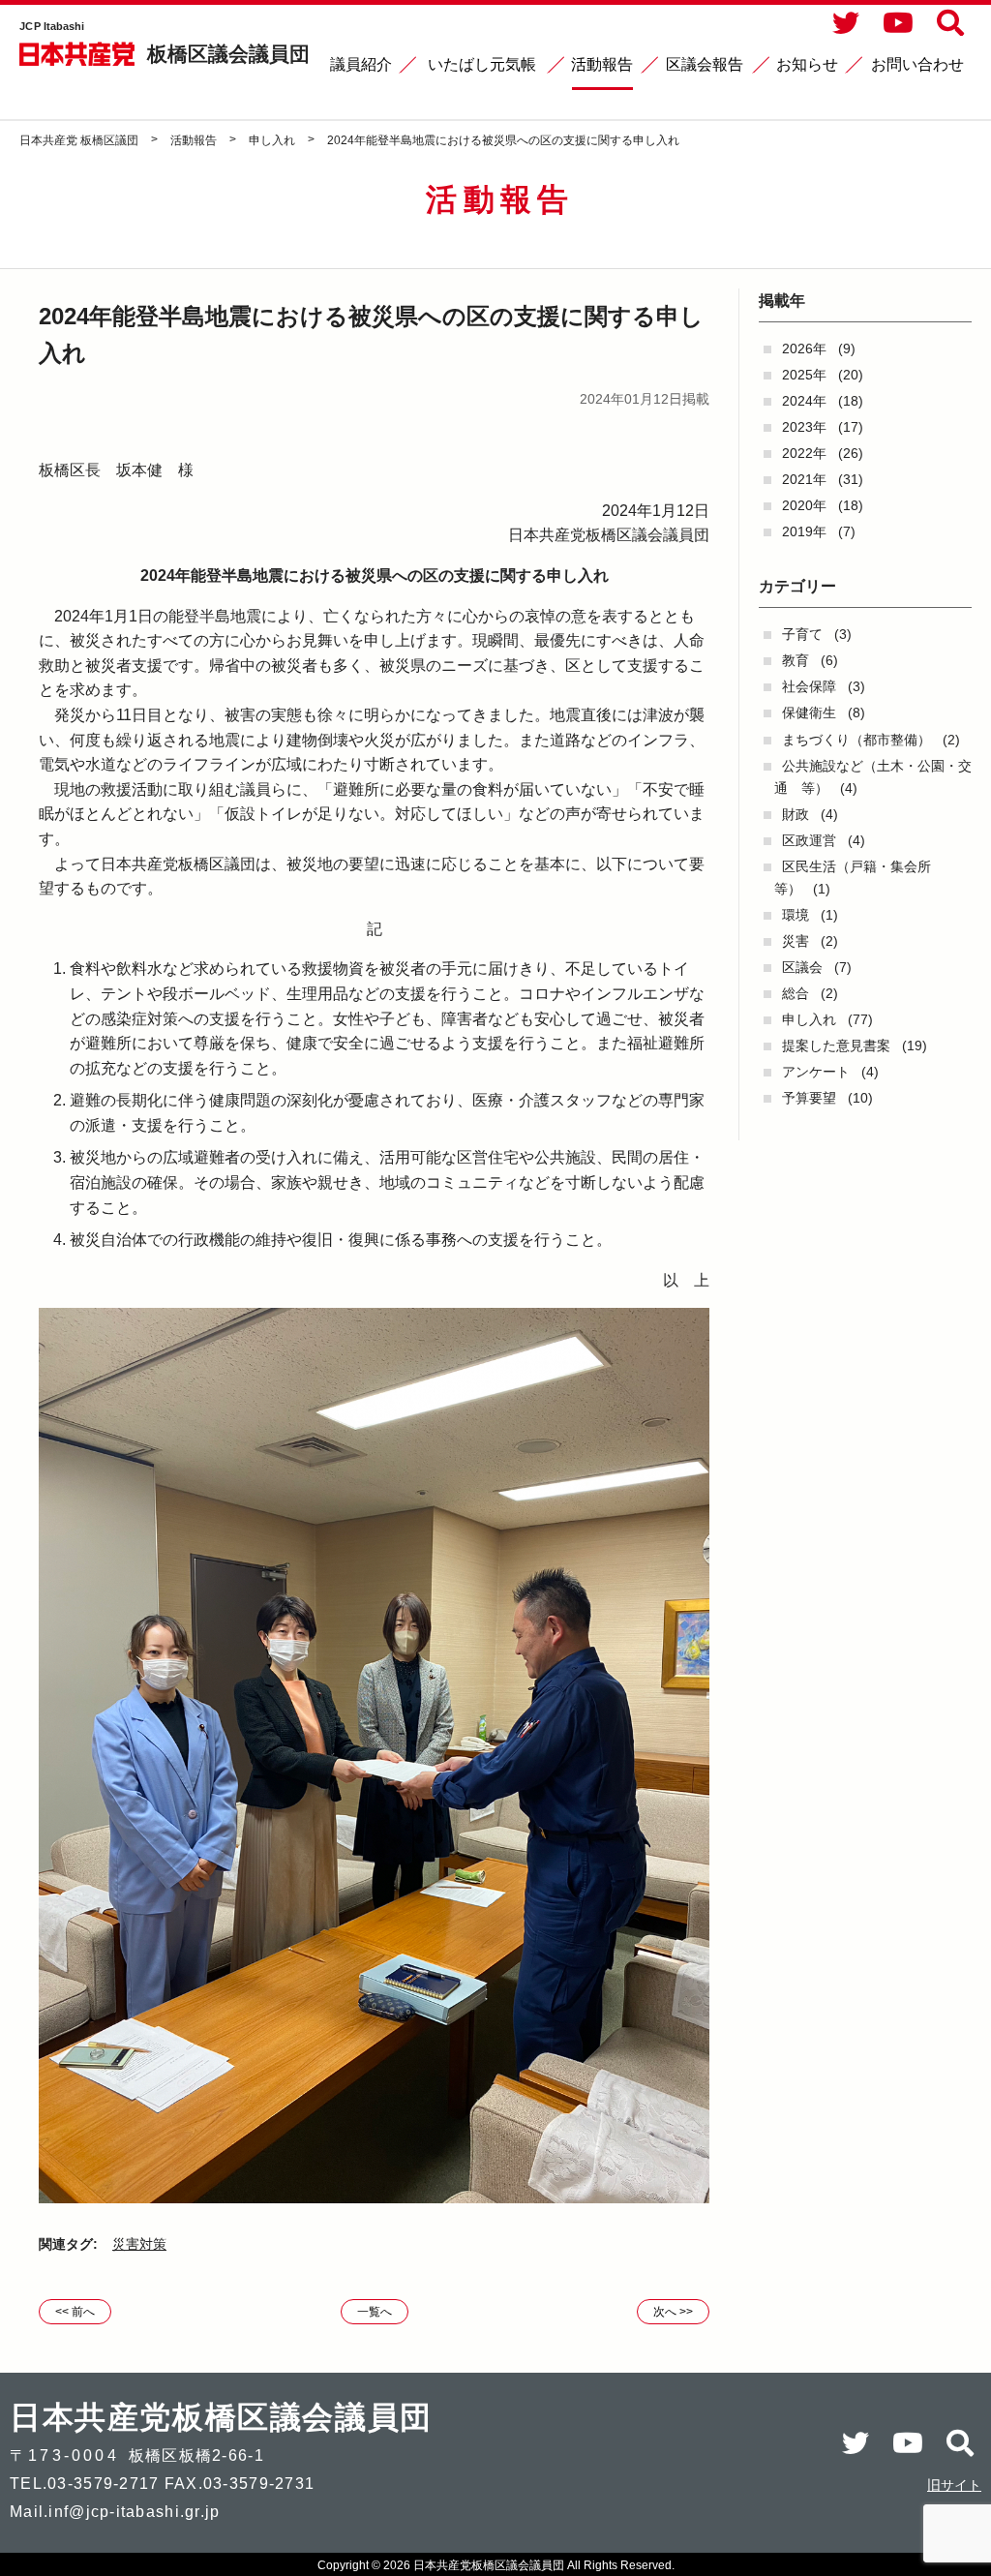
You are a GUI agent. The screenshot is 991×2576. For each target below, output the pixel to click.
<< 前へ (75, 2312)
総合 (796, 993)
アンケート (816, 1072)
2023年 (804, 427)
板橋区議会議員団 (228, 54)
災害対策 (139, 2244)
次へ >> (673, 2312)
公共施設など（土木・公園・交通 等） (873, 777)
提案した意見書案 (836, 1046)
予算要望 (809, 1098)
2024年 (804, 401)
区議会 (802, 967)
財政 (796, 814)
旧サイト (954, 2485)
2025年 (804, 375)
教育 (796, 660)
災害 (796, 941)
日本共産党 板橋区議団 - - (78, 54)
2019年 (804, 531)
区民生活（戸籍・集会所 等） (859, 878)
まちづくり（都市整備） (856, 740)
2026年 (804, 349)
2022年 (804, 453)
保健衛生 (809, 712)
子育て (802, 634)
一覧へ (375, 2312)
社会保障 (809, 686)
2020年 (804, 505)
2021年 (804, 479)
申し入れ (809, 1019)
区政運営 (809, 840)
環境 (796, 915)
